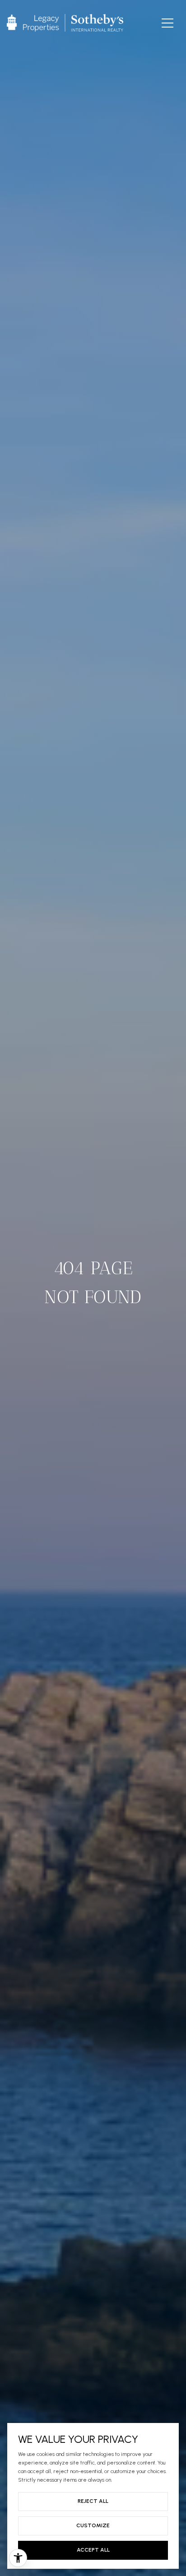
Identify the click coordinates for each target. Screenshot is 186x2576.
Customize (93, 2525)
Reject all (93, 2501)
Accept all (93, 2550)
